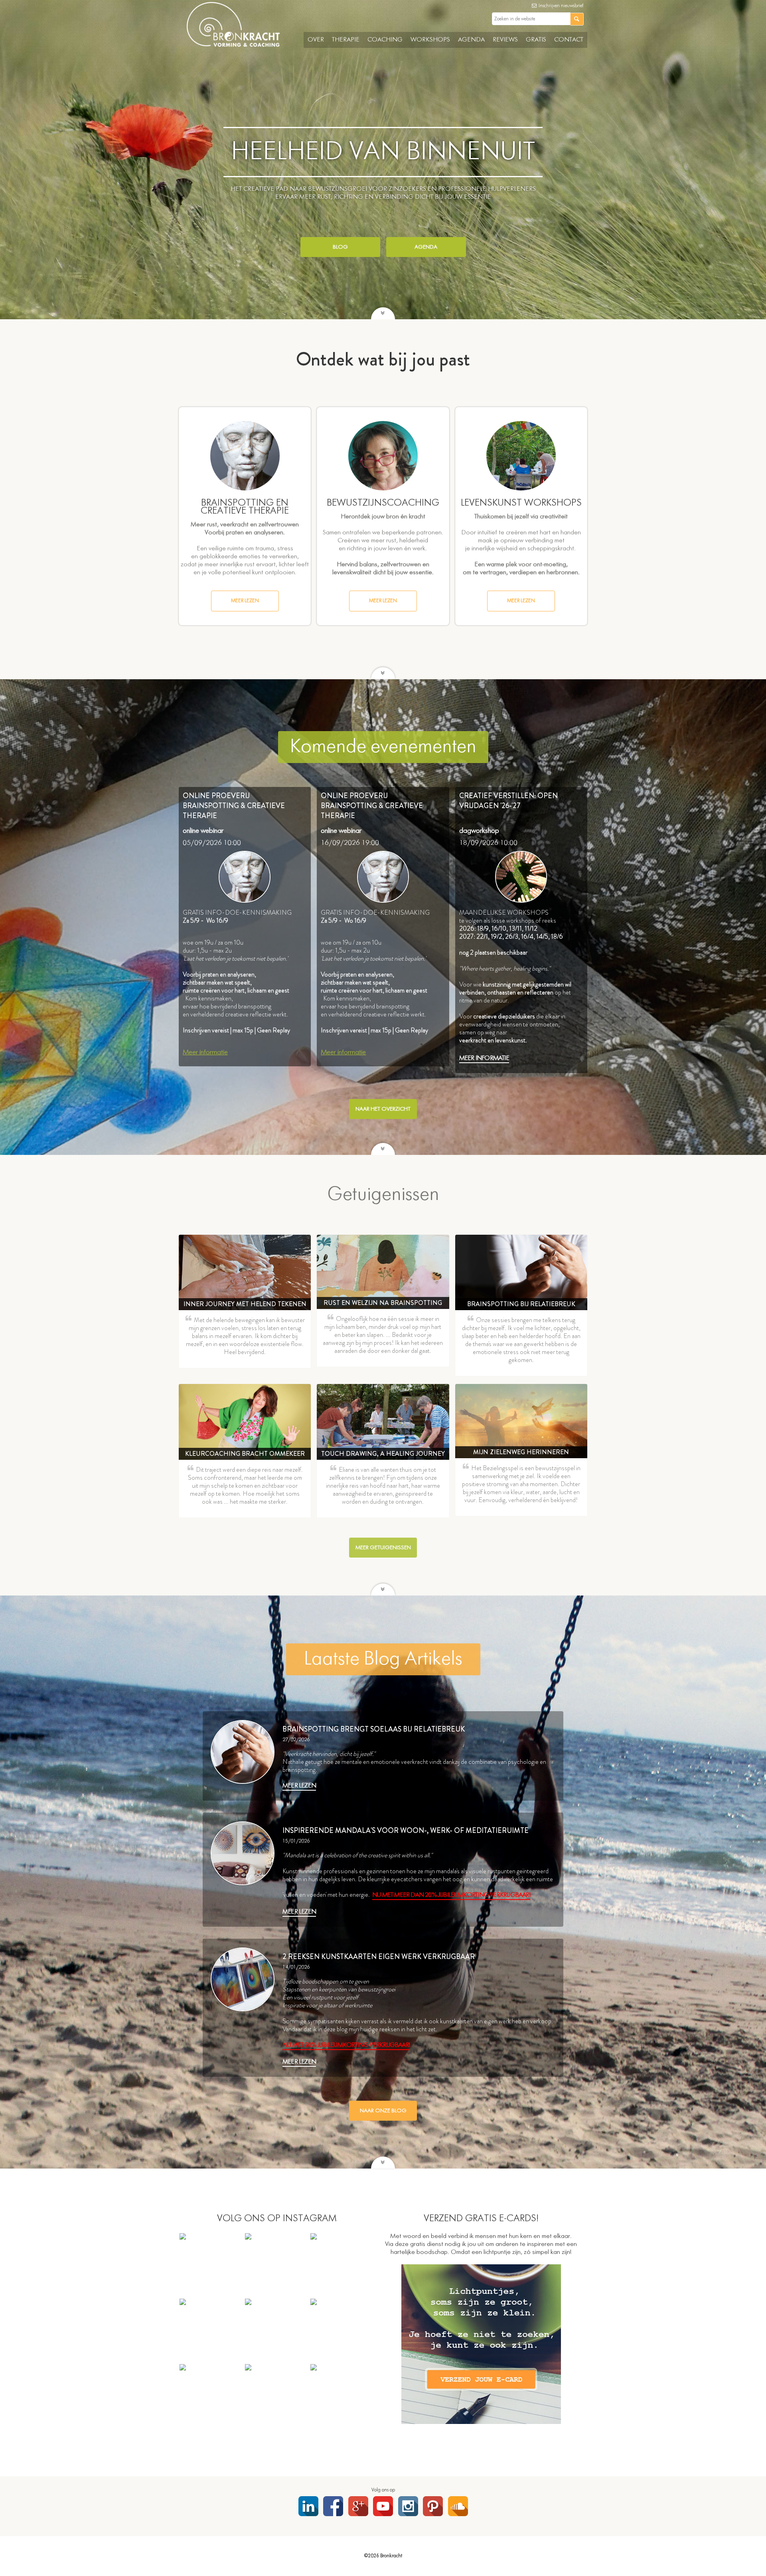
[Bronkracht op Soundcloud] (458, 2506)
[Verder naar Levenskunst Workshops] (521, 456)
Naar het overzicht (383, 1109)
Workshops (430, 40)
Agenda (471, 40)
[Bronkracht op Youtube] (383, 2506)
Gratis (536, 40)
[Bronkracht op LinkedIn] (308, 2506)
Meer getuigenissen (383, 1548)
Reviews (505, 40)
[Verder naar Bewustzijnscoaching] (383, 456)
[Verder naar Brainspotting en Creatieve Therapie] (245, 456)
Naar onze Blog (383, 2111)
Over (316, 40)
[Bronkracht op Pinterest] (433, 2506)
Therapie (346, 40)
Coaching (385, 40)
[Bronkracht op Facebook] (333, 2506)
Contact (569, 40)
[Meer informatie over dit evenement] (245, 877)
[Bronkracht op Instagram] (408, 2506)
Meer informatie (205, 1052)
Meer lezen (245, 601)
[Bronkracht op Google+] (358, 2506)
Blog (340, 247)
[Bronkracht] (233, 45)
